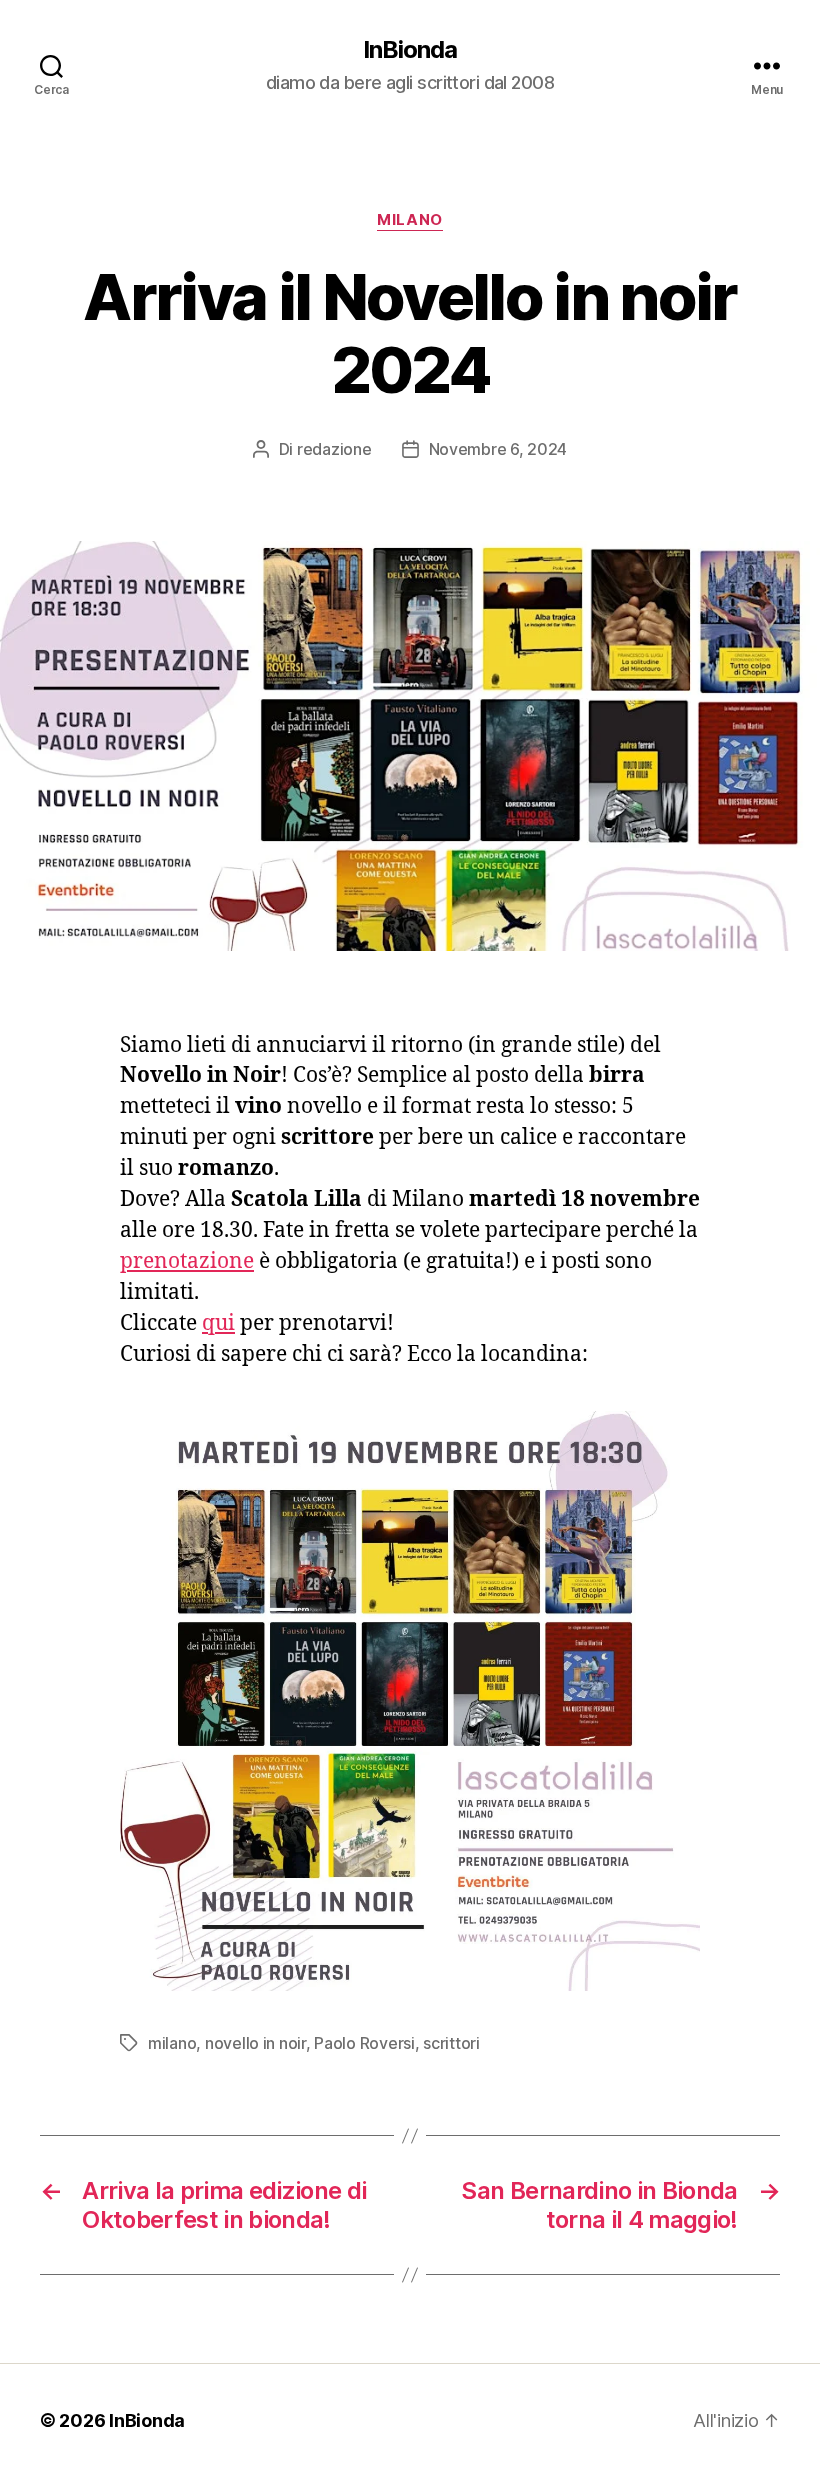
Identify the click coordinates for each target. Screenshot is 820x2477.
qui (218, 1323)
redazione (334, 449)
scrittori (451, 2043)
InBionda (410, 50)
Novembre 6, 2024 (498, 449)
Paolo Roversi (364, 2043)
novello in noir (255, 2043)
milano (172, 2043)
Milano (409, 220)
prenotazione (187, 1261)
